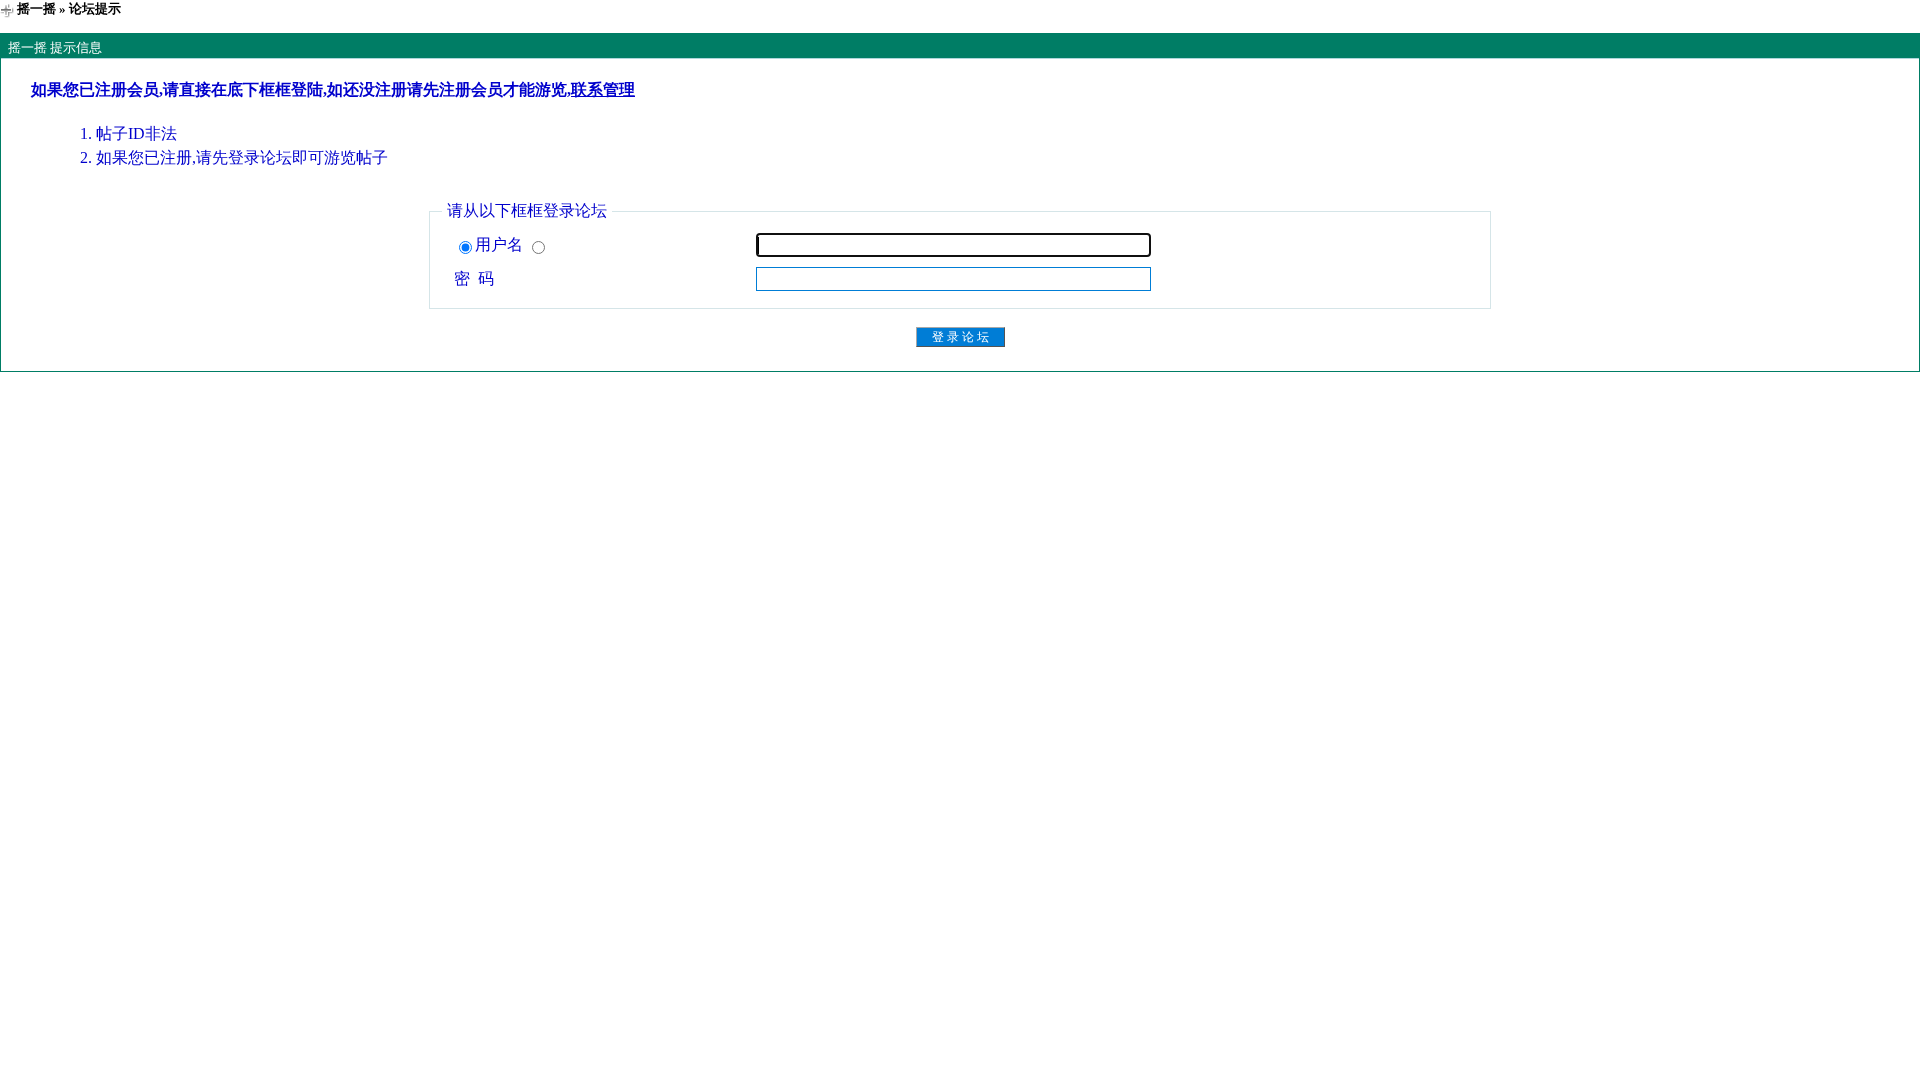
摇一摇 (36, 8)
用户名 (501, 244)
